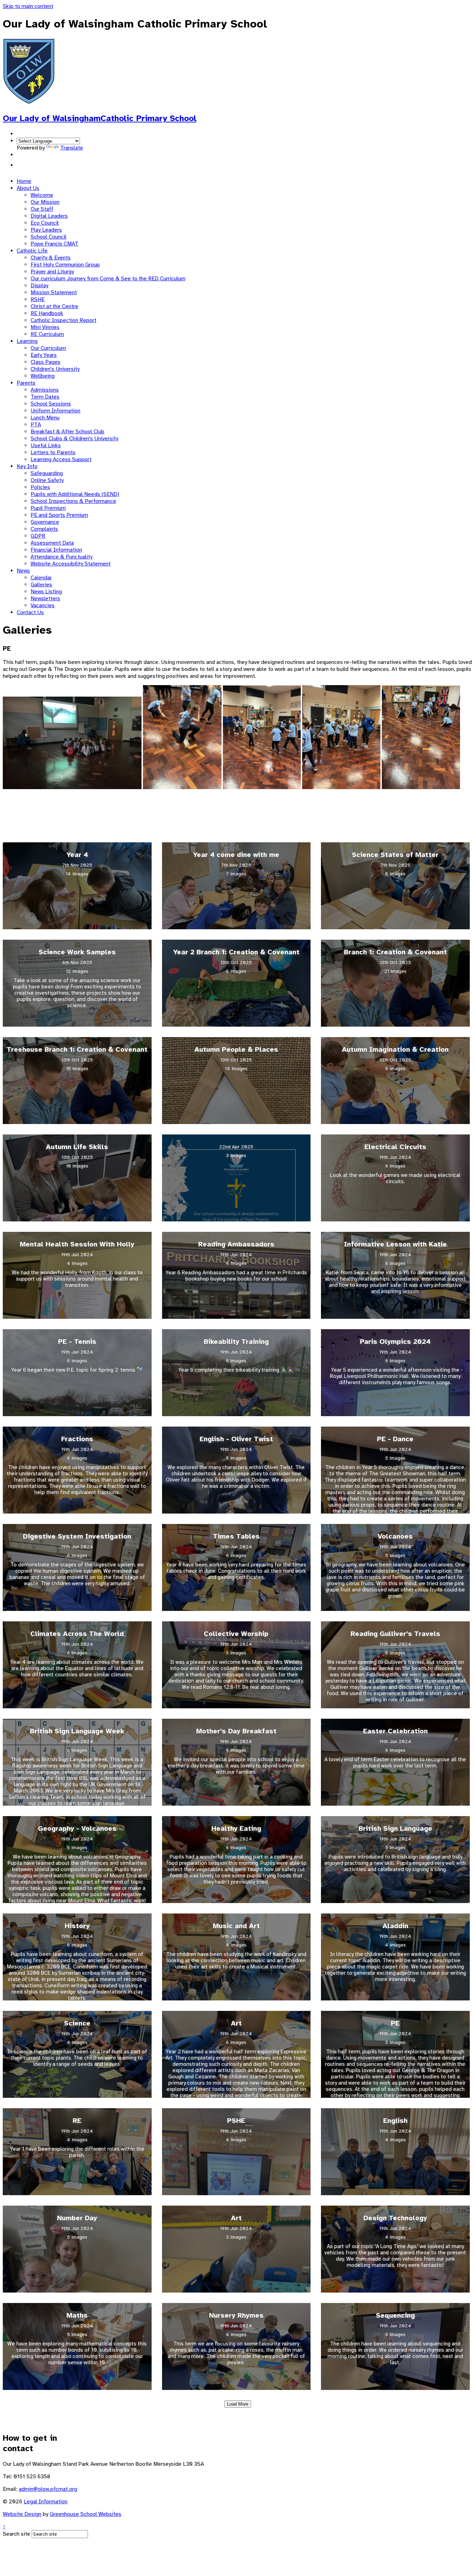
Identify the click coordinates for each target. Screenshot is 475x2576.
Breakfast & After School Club (67, 432)
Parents (26, 383)
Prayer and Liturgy (52, 272)
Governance (45, 522)
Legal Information (46, 2502)
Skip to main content (28, 6)
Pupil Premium (48, 508)
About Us (28, 188)
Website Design (22, 2514)
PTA (36, 425)
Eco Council (45, 223)
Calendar (41, 578)
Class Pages (46, 362)
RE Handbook (47, 313)
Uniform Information (55, 411)
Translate (72, 148)
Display (39, 286)
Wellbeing (43, 376)
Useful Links (46, 446)
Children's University (55, 369)
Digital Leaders (49, 216)
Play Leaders (46, 230)
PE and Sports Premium (59, 515)
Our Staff (42, 209)
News (23, 571)
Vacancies (43, 605)
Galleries (41, 585)
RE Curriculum (47, 334)
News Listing (46, 592)
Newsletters (45, 599)
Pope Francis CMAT (55, 244)
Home (24, 181)
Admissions (45, 390)
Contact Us (30, 612)
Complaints (44, 529)
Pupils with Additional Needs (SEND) (75, 494)
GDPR (38, 536)
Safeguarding (47, 473)
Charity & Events (51, 258)
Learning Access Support (61, 459)
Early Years (44, 355)
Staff (23, 165)
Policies (40, 487)
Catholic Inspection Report (63, 320)
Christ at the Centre (54, 306)
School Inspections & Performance (73, 501)
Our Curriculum (48, 348)
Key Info (27, 466)
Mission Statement (54, 292)
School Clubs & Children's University (74, 439)
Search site (17, 2534)
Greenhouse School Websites (86, 2514)
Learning (27, 341)
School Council (49, 237)
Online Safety (47, 480)
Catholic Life (32, 251)
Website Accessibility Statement (71, 564)
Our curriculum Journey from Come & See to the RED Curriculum (108, 279)
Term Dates (45, 397)
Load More (238, 2404)
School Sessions (51, 404)
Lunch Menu (45, 418)
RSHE (38, 299)
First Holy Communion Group (65, 265)
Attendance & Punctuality (62, 557)
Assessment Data (52, 543)
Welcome (42, 195)
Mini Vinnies (45, 327)
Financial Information (56, 550)
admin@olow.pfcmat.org (48, 2489)
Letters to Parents (53, 452)
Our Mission (45, 202)
